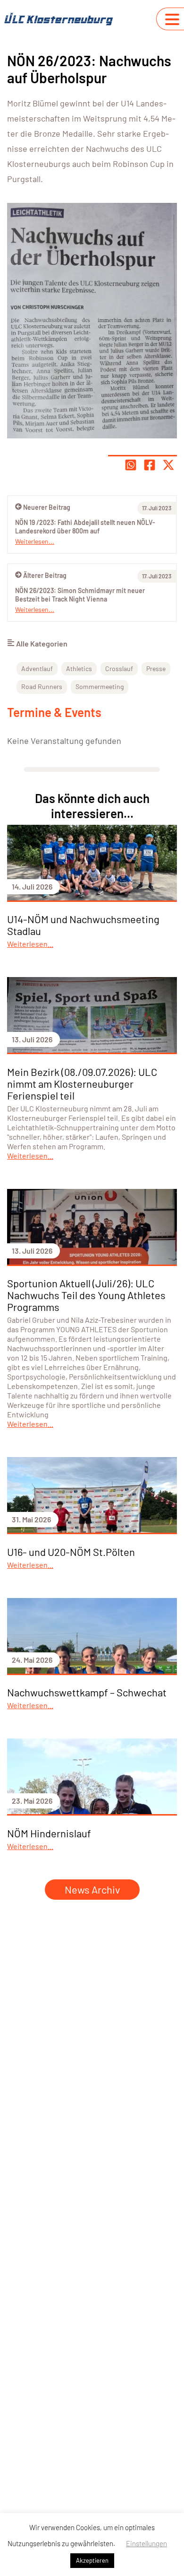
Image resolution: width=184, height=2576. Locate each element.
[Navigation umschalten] (172, 19)
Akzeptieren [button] (92, 2560)
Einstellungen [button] (146, 2543)
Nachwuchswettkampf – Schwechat (87, 1692)
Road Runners (42, 686)
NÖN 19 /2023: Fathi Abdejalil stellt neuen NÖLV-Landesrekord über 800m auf (85, 527)
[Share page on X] (168, 465)
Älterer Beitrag (45, 575)
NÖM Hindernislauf (49, 1833)
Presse (156, 668)
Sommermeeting (100, 686)
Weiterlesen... (35, 609)
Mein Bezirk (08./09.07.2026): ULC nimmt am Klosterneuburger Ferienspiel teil (82, 1083)
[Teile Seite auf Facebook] (150, 465)
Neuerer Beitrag (47, 507)
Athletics (79, 668)
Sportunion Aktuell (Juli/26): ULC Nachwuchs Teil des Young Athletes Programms (86, 1295)
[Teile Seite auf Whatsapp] (131, 465)
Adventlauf (37, 668)
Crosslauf (119, 668)
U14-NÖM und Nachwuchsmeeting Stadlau (83, 925)
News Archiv (92, 1889)
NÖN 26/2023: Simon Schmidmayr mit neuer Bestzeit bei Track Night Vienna (80, 595)
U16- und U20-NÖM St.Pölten (71, 1552)
